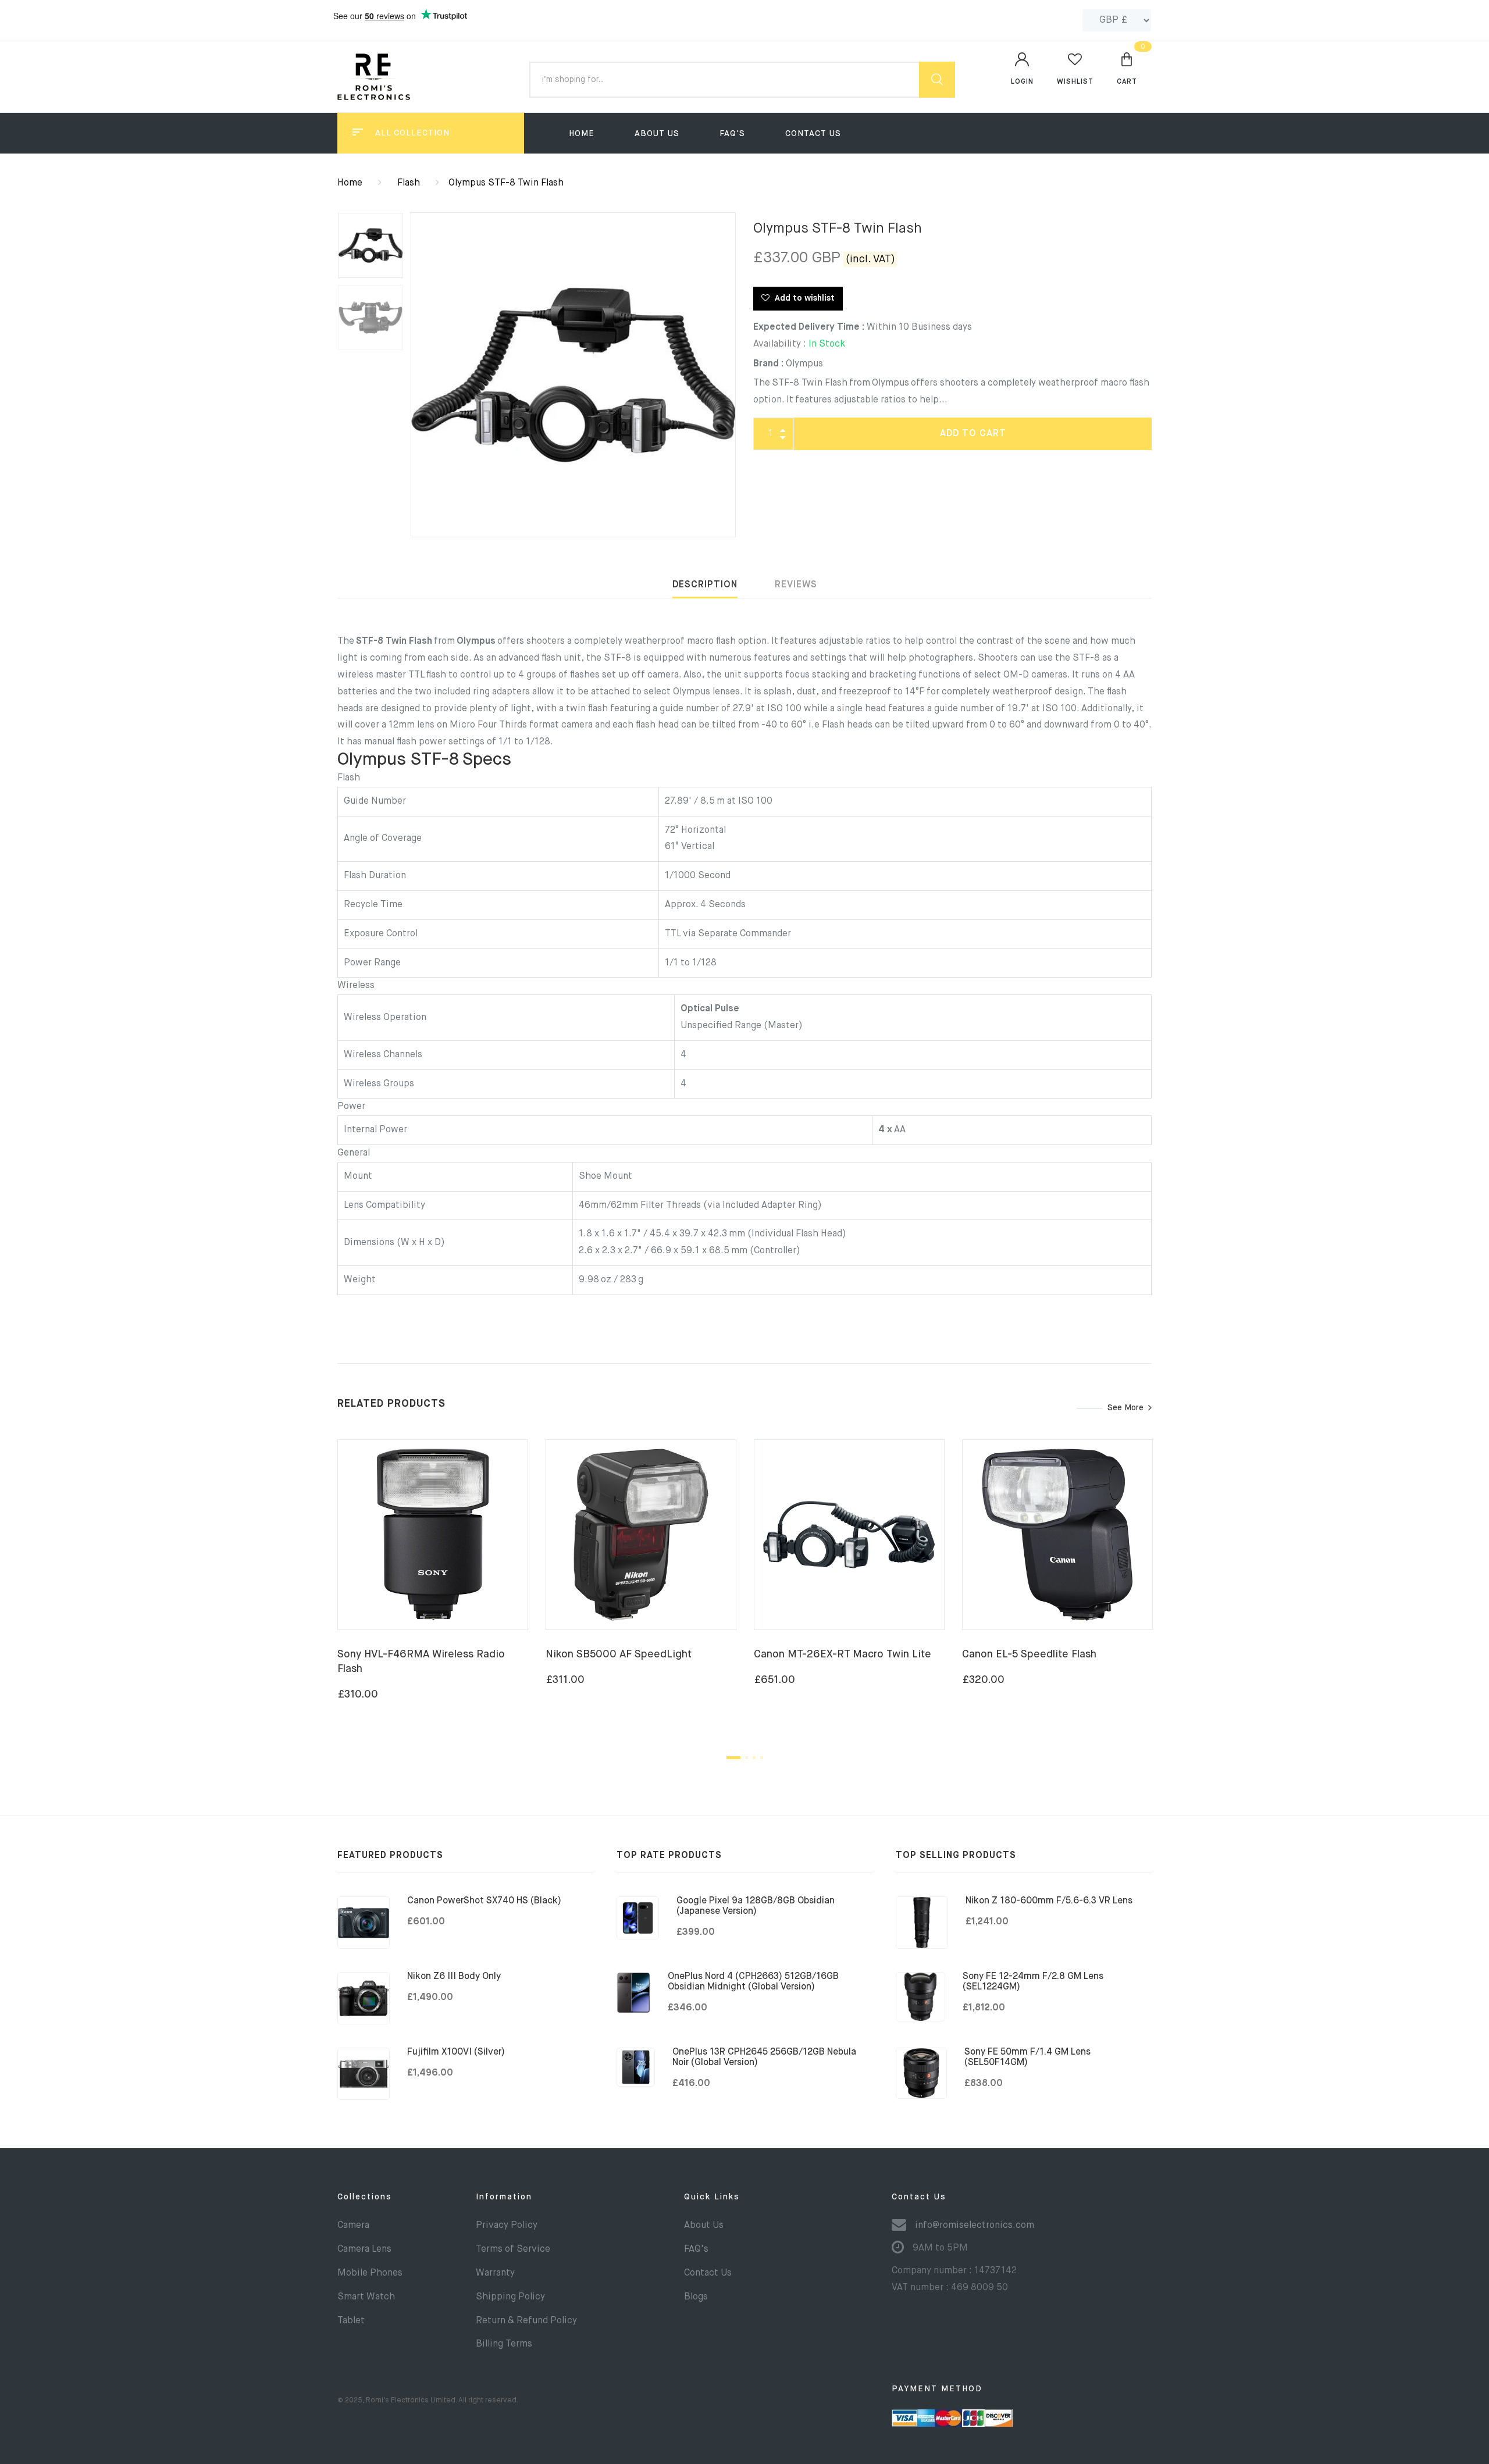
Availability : (780, 344)
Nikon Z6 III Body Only (454, 1977)
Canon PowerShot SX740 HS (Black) (484, 1901)
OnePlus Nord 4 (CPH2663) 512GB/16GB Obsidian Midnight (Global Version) (753, 1982)
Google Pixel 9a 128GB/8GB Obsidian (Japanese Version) (756, 1906)
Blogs (696, 2297)
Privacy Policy (507, 2226)
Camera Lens (364, 2249)
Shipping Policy (510, 2297)
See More (1125, 1408)
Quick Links (712, 2197)
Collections (365, 2197)
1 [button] (733, 1758)
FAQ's (732, 134)
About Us (657, 134)
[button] (1127, 68)
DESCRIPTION (705, 585)
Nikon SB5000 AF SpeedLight (619, 1654)
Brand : (768, 364)
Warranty (495, 2273)
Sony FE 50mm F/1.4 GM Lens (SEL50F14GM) (1027, 2058)
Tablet (351, 2321)
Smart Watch (366, 2297)
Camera (353, 2226)
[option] (573, 375)
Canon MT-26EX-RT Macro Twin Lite (843, 1654)
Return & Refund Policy (526, 2321)
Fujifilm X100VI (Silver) (456, 2052)
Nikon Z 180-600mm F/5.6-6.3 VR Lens (1049, 1901)
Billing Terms (504, 2344)
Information (504, 2197)
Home (582, 134)
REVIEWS (796, 585)
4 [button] (762, 1758)
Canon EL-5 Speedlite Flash (1029, 1654)
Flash (409, 183)
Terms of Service (513, 2249)
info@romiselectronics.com (975, 2226)
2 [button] (747, 1758)
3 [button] (754, 1758)
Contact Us (813, 134)
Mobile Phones (370, 2273)
